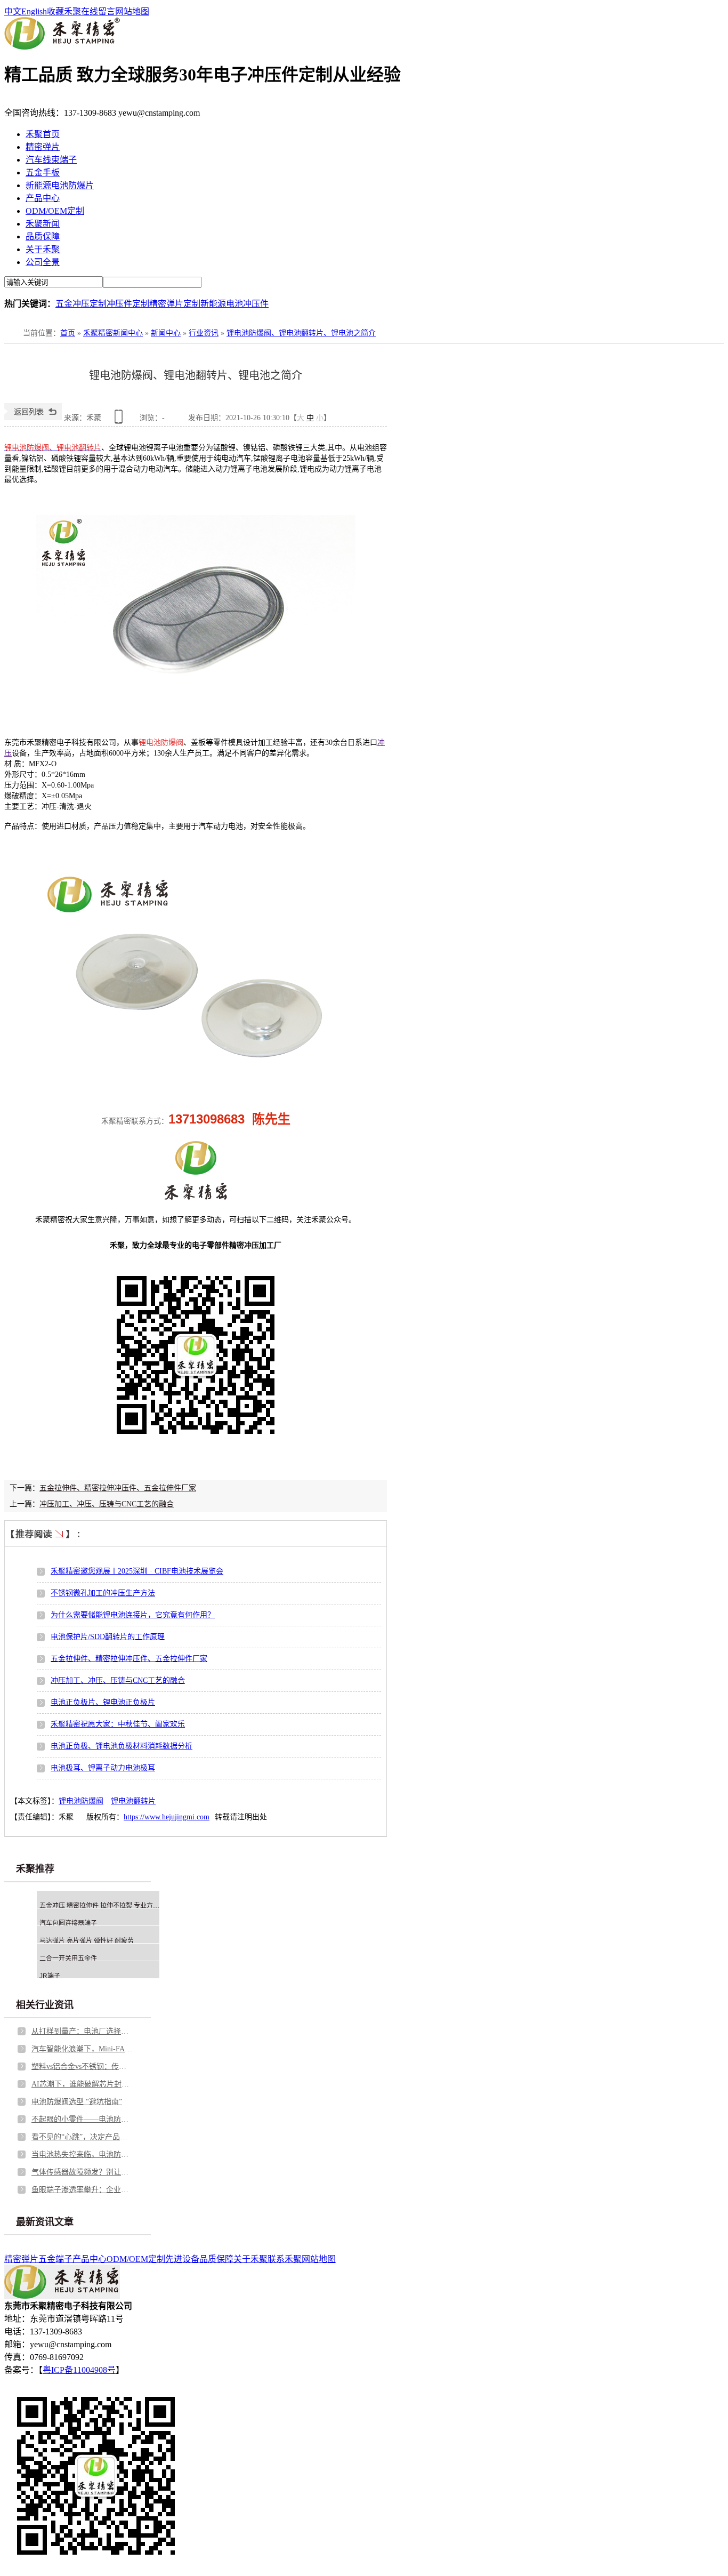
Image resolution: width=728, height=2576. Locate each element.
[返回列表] (33, 418)
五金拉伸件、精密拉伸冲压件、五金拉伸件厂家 (118, 1488)
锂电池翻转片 (133, 1801)
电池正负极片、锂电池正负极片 (103, 1702)
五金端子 (55, 2259)
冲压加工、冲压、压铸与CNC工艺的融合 (107, 1504)
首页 (68, 333)
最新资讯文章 (45, 2222)
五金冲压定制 (81, 304)
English (34, 11)
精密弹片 (43, 147)
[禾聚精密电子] (62, 47)
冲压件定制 (128, 304)
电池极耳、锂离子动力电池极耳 (103, 1768)
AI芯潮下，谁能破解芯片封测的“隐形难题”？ (82, 2084)
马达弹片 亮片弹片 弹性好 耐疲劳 (87, 1941)
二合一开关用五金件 (68, 1959)
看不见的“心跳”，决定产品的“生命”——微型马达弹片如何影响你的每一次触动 (82, 2137)
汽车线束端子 (51, 160)
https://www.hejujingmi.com (167, 1817)
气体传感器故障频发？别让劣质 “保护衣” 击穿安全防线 (82, 2172)
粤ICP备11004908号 (79, 2370)
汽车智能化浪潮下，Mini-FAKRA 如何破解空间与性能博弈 (82, 2049)
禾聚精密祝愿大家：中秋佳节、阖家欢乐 (118, 1724)
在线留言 (98, 11)
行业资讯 (204, 333)
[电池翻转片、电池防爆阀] (196, 1076)
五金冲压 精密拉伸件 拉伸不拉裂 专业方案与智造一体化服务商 (128, 1906)
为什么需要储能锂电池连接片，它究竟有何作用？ (133, 1615)
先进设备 (182, 2259)
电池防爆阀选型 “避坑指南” (77, 2102)
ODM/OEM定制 (55, 211)
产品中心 (43, 198)
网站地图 (132, 11)
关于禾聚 (43, 249)
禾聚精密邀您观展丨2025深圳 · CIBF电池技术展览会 (137, 1571)
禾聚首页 (43, 134)
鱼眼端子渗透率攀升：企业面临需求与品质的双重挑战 (82, 2190)
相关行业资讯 (45, 2005)
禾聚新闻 (43, 224)
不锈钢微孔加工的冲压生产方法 (103, 1593)
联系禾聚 (285, 2259)
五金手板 (43, 172)
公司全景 (43, 262)
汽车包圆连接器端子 (68, 1923)
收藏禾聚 (64, 11)
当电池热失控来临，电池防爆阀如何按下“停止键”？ (82, 2154)
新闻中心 (166, 333)
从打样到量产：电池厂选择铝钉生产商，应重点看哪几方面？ (82, 2031)
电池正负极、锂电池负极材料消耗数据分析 (122, 1746)
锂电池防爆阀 (81, 1801)
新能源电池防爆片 (60, 185)
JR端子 (50, 1976)
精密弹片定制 (175, 304)
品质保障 (43, 236)
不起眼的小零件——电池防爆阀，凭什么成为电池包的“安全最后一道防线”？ (82, 2119)
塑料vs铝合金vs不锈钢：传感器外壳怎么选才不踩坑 (82, 2067)
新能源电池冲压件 (234, 304)
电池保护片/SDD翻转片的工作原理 (108, 1637)
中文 (13, 11)
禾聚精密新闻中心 (113, 333)
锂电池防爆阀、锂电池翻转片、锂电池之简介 (301, 333)
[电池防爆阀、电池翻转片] (196, 726)
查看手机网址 (120, 420)
